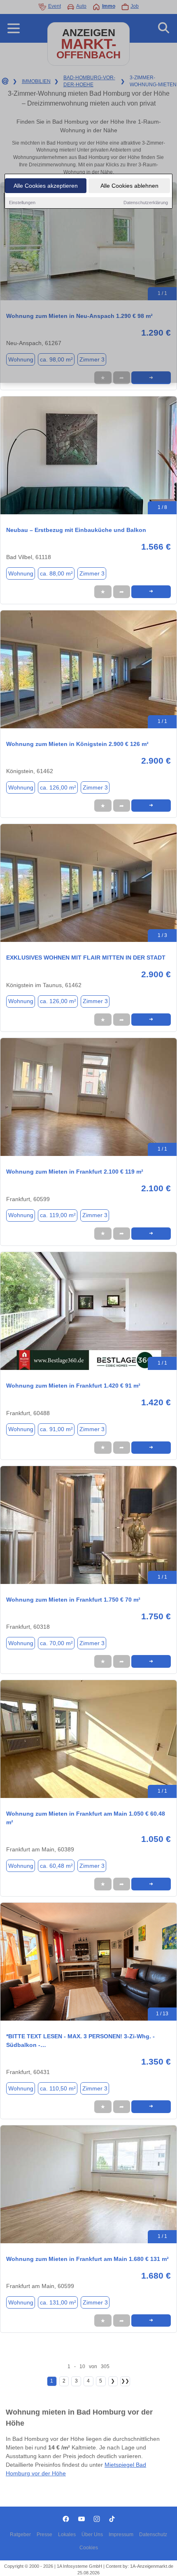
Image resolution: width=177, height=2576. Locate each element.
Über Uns (92, 2535)
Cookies (89, 2548)
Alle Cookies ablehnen (129, 186)
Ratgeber (20, 2535)
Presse (44, 2535)
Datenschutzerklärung (146, 203)
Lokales (67, 2535)
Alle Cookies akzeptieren (46, 186)
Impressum (121, 2535)
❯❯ (125, 2381)
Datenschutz (153, 2535)
